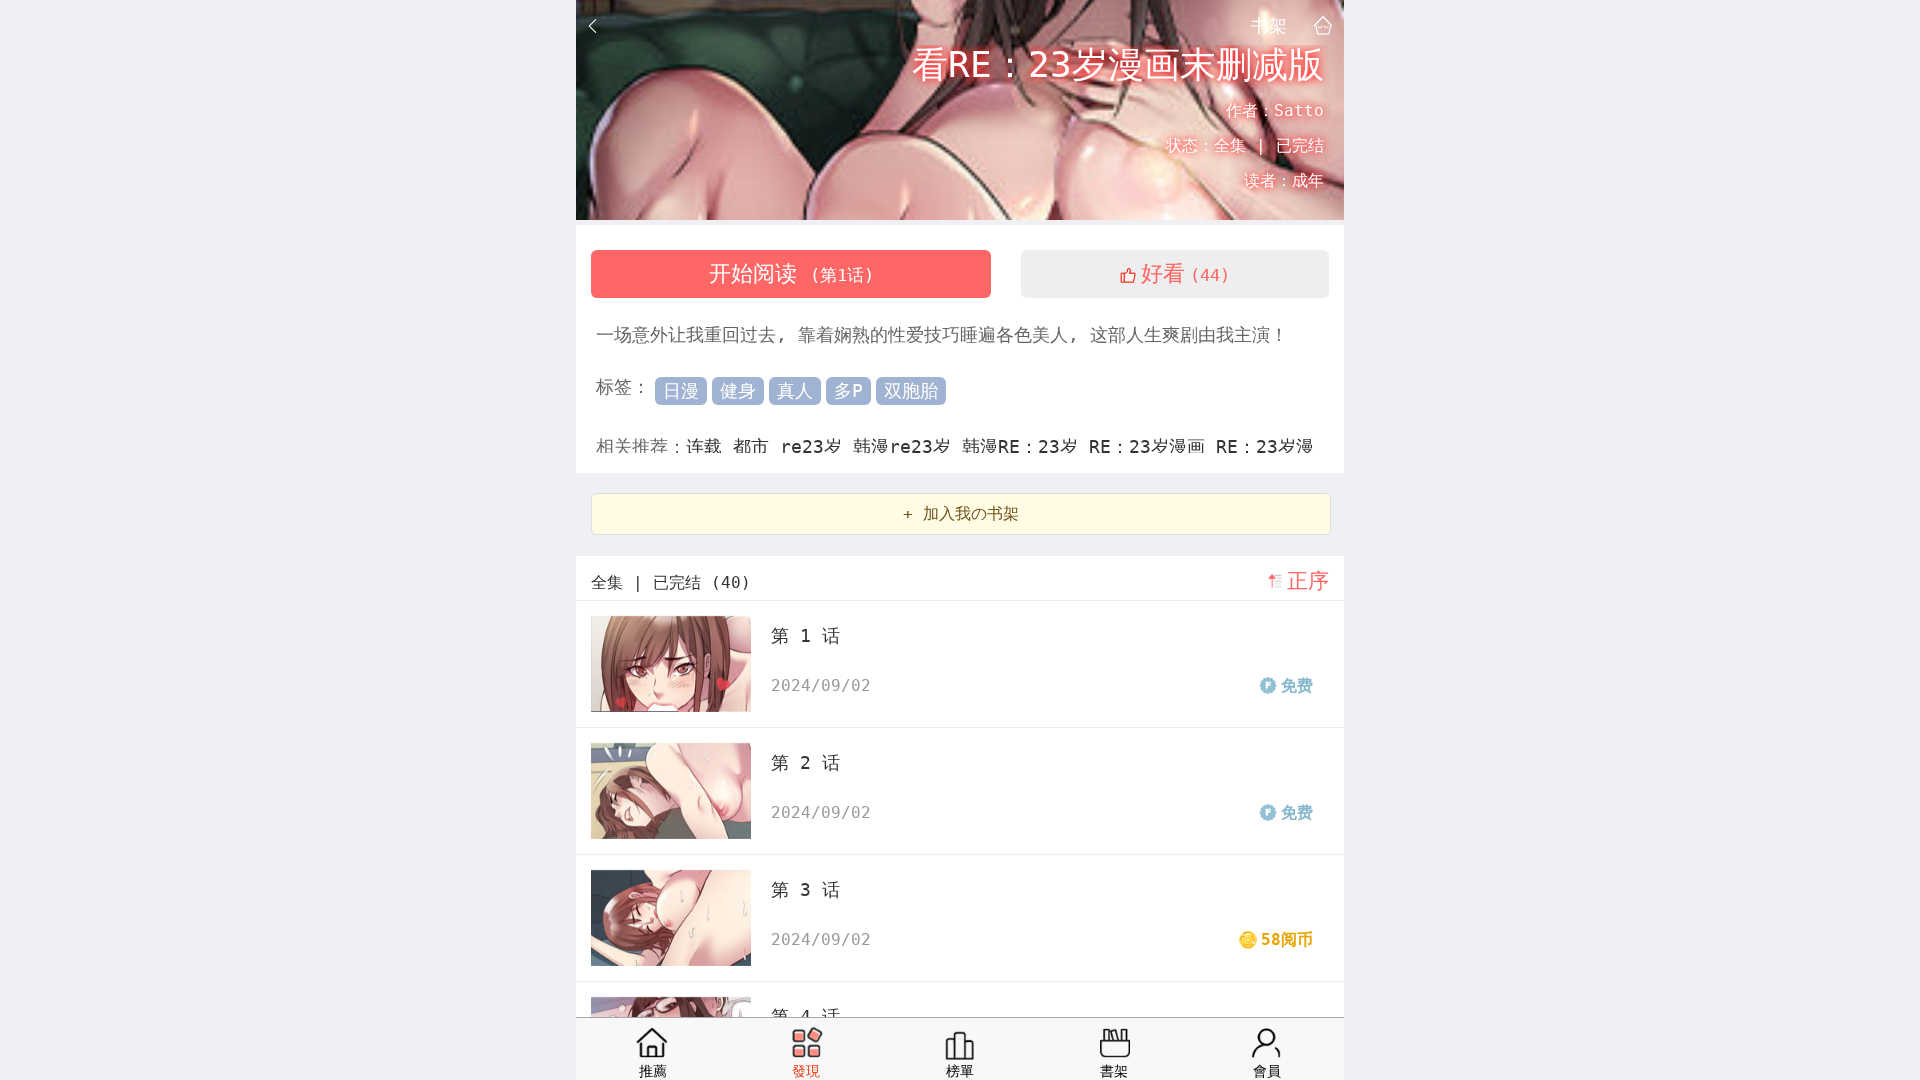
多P (848, 390)
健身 (738, 390)
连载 (709, 446)
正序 (1308, 581)
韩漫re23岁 (907, 446)
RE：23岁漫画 (1152, 446)
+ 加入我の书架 (961, 513)
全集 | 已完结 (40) (671, 582)
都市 (756, 446)
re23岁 (816, 446)
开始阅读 (791, 273)
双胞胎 (911, 390)
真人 (795, 390)
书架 (1269, 25)
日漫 (681, 390)
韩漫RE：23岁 (1025, 446)
